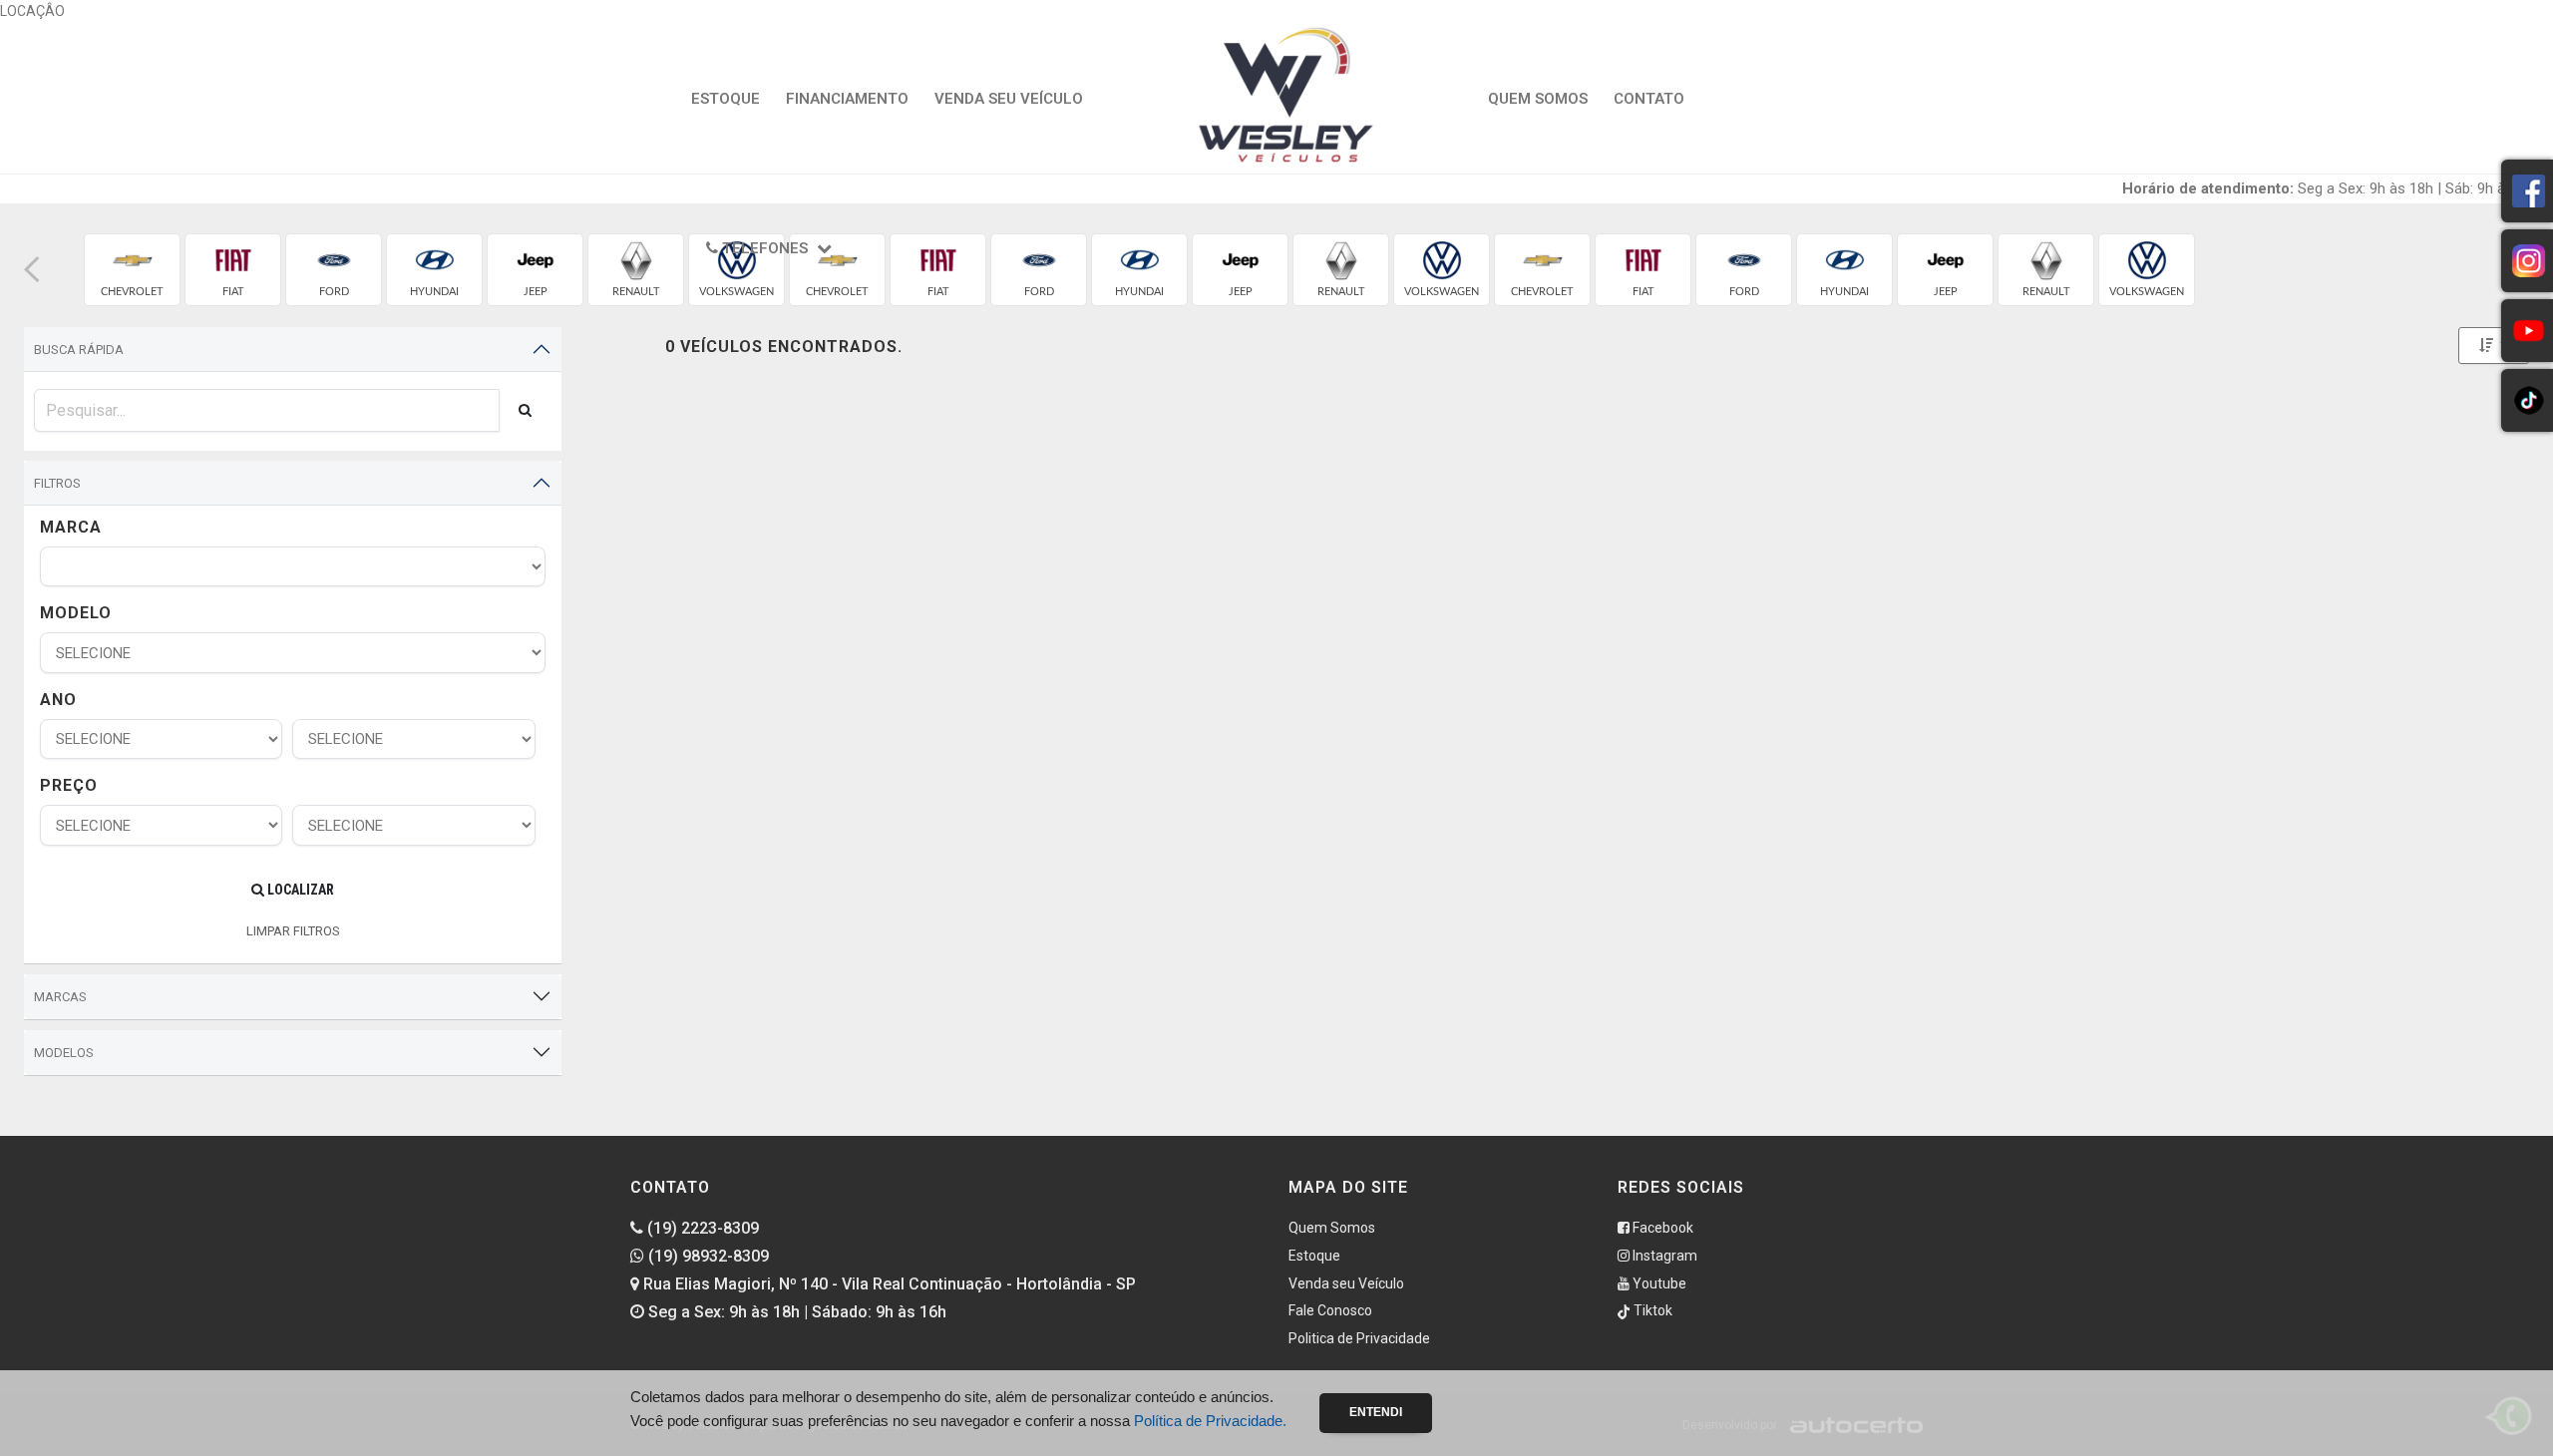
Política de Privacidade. (1210, 1421)
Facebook (1661, 1228)
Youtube (1658, 1283)
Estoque (726, 99)
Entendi (1376, 1412)
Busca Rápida (79, 350)
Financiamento (847, 99)
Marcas (60, 997)
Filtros (57, 483)
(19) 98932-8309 (707, 1256)
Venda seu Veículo (1009, 99)
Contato (1649, 99)
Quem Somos (1538, 99)
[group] (132, 270)
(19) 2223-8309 (701, 1228)
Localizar (299, 890)
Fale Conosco (1330, 1310)
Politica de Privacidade (1359, 1338)
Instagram (1663, 1256)
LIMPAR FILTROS (293, 931)
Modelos (64, 1053)
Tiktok (1651, 1310)
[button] (32, 270)
